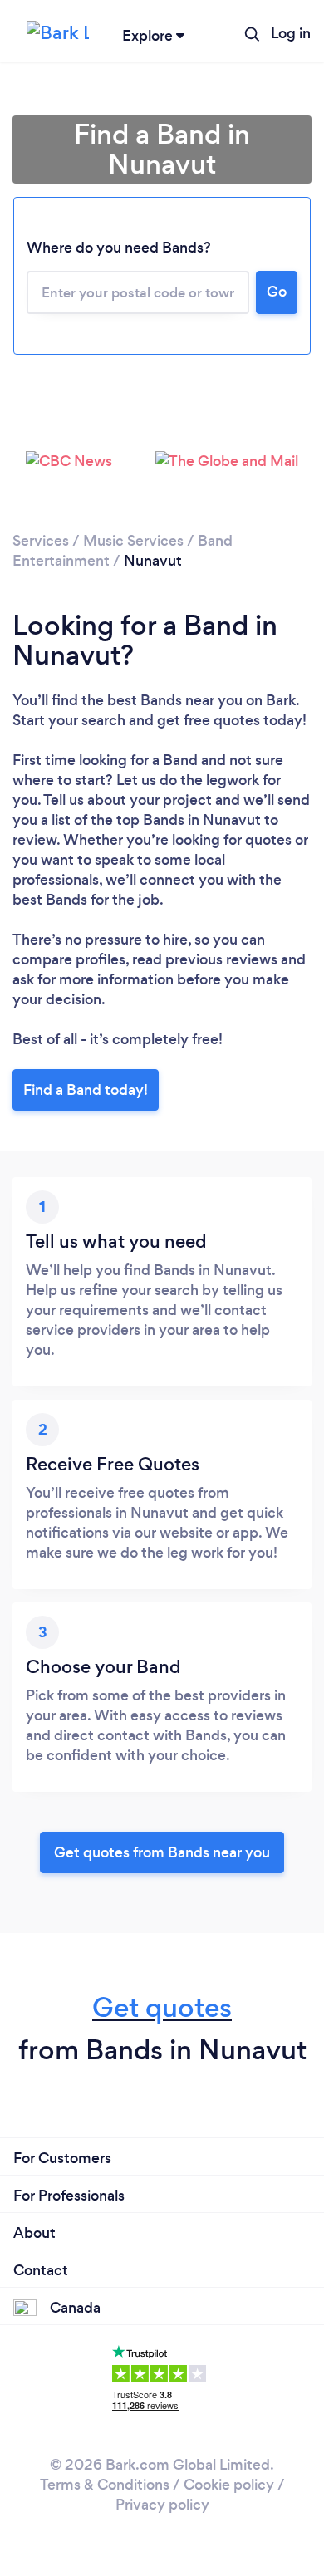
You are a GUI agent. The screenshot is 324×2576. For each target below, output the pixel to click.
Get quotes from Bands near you (162, 1852)
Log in (291, 33)
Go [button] (277, 292)
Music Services (133, 541)
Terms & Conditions (105, 2485)
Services (41, 541)
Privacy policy (162, 2505)
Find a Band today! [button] (86, 1090)
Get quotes (162, 2007)
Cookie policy (229, 2485)
